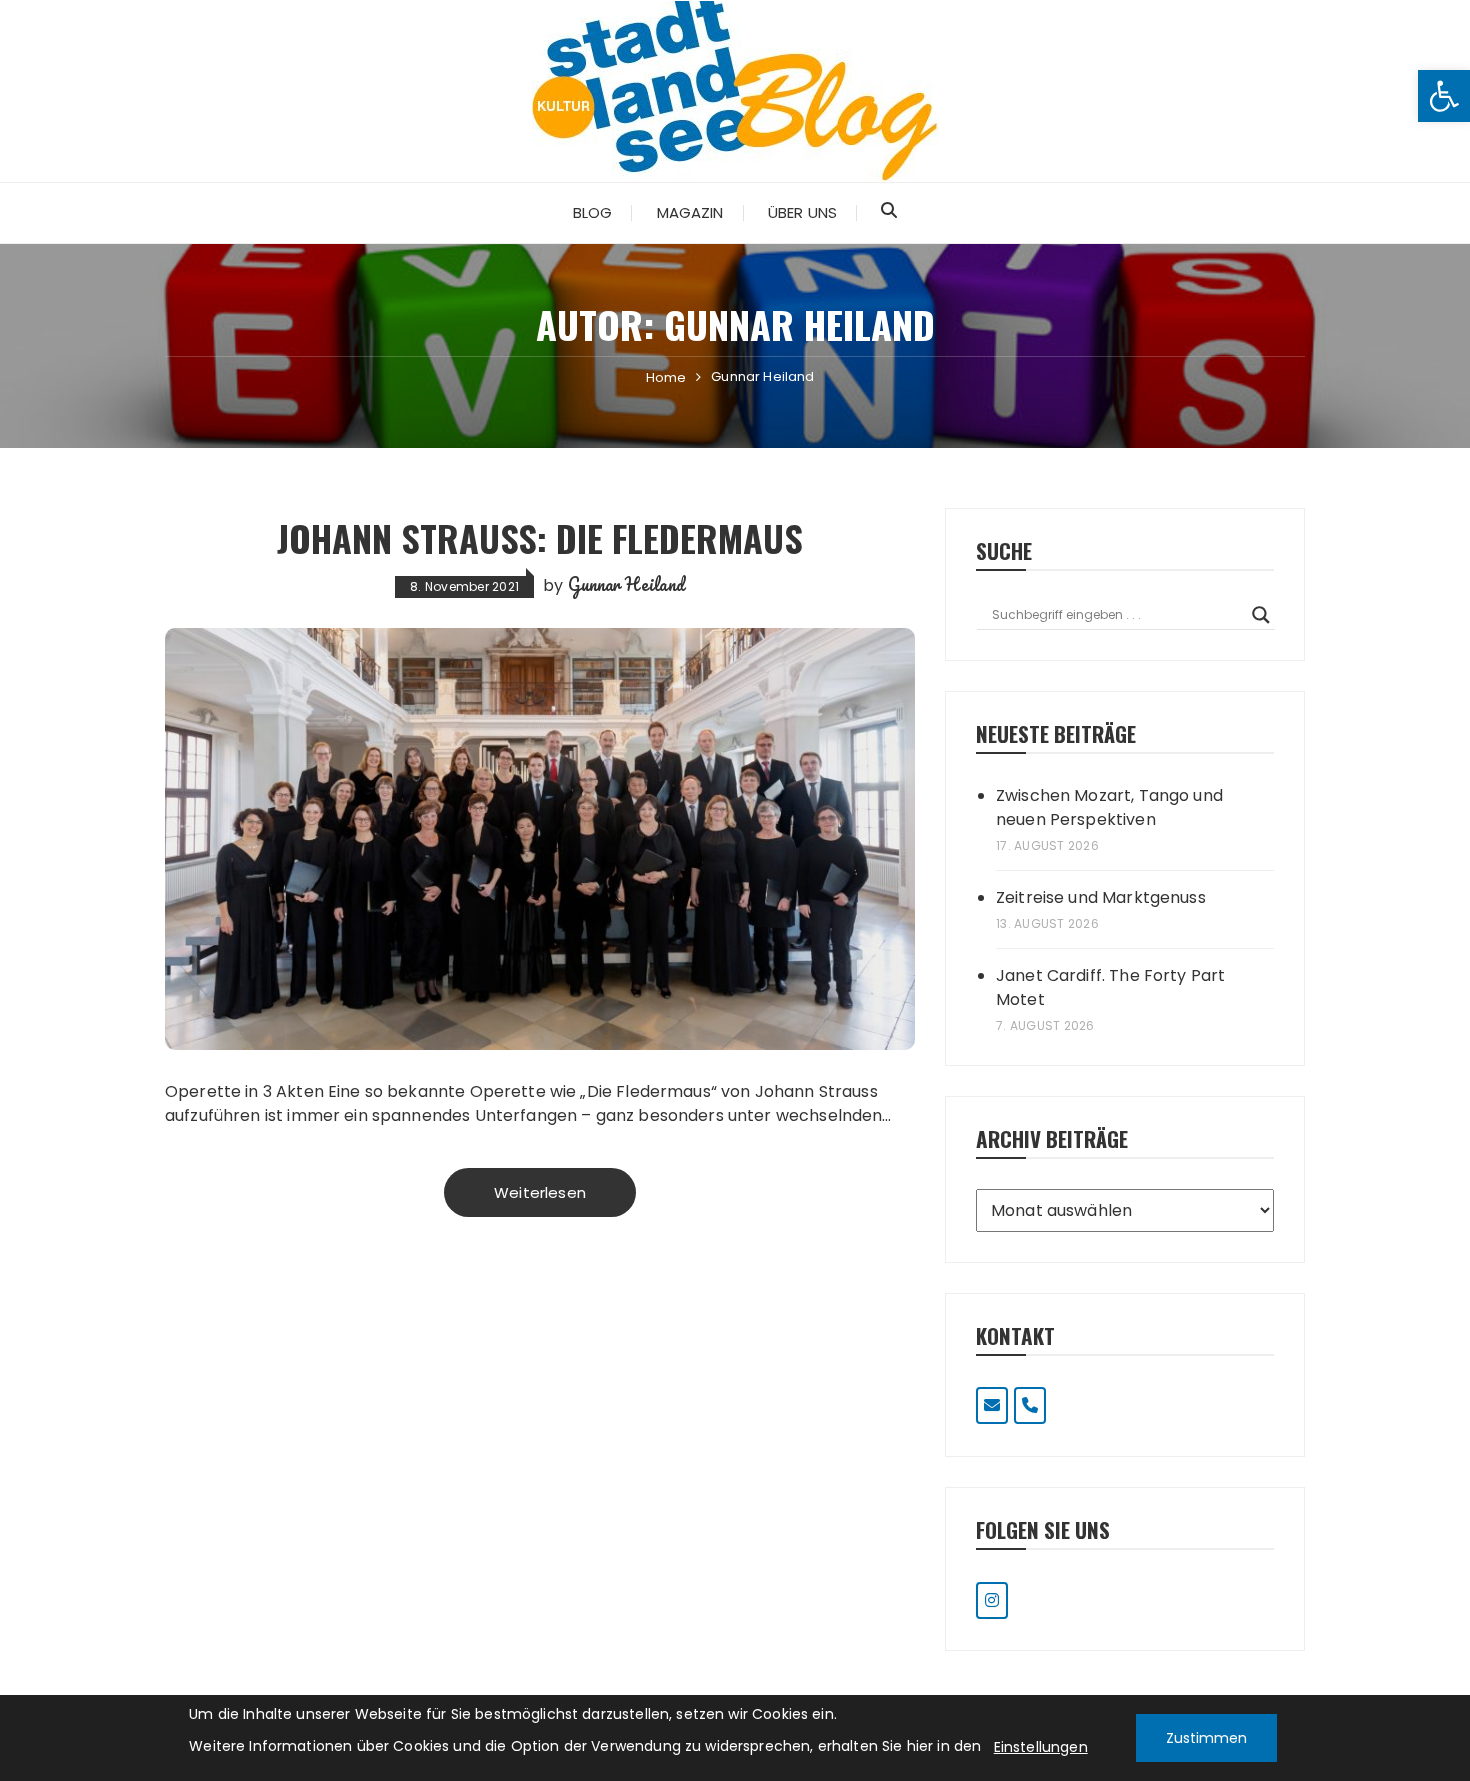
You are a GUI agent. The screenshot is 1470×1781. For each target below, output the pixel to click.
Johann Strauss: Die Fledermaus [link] (540, 537)
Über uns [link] (802, 212)
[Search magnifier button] (1261, 615)
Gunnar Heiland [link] (626, 584)
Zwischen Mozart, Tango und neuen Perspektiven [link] (1109, 807)
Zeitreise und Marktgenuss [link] (1101, 897)
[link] (1444, 96)
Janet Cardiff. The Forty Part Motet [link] (1110, 987)
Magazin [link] (690, 212)
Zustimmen (1206, 1738)
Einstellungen (1041, 1747)
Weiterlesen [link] (540, 1192)
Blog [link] (593, 212)
